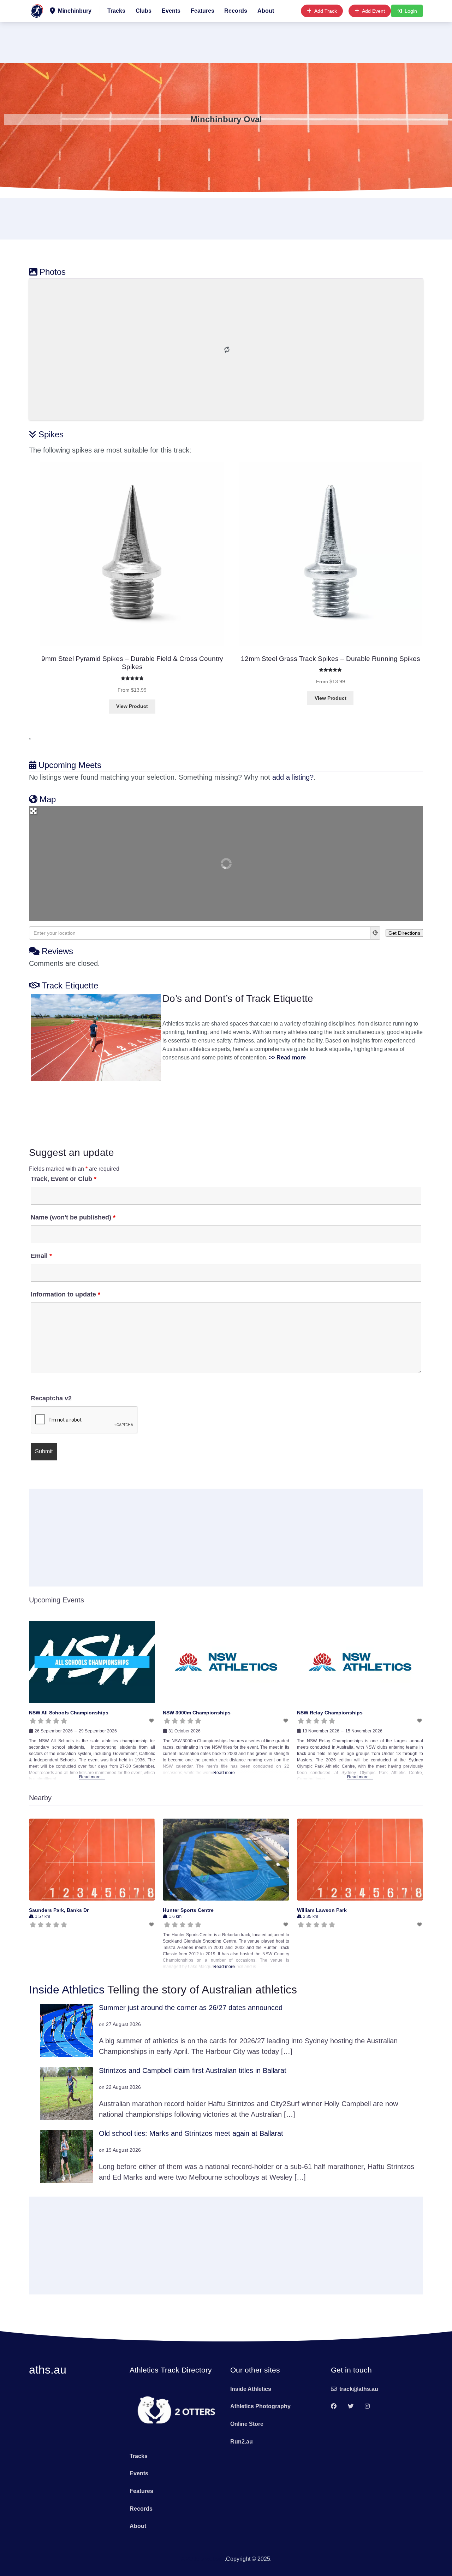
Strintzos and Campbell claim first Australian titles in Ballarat (193, 2070)
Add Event (373, 11)
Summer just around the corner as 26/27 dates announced (191, 2008)
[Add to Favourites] (152, 1721)
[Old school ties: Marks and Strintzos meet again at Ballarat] (67, 2156)
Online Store (247, 2424)
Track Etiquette (70, 985)
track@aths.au (359, 2389)
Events (171, 11)
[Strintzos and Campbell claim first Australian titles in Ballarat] (67, 2093)
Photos (53, 272)
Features (203, 11)
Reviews (57, 951)
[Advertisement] (226, 41)
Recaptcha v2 (51, 1398)
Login (411, 11)
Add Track (326, 11)
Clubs (144, 11)
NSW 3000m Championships (197, 1713)
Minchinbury (74, 11)
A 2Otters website (203, 2559)
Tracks (116, 11)
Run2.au (242, 2442)
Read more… (92, 1777)
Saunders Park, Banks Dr (59, 1910)
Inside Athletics (67, 1990)
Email (41, 1256)
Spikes (51, 434)
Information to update (66, 1294)
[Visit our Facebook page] (334, 2407)
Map (48, 799)
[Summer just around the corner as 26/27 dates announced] (67, 2030)
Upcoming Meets (70, 765)
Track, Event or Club (64, 1179)
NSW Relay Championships (330, 1713)
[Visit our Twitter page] (351, 2407)
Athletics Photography (260, 2406)
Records (236, 11)
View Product (132, 706)
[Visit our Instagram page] (367, 2407)
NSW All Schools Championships (69, 1713)
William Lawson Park (322, 1910)
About (266, 11)
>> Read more (287, 1057)
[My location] (375, 933)
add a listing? (293, 777)
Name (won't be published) (73, 1217)
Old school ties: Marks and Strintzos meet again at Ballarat (191, 2133)
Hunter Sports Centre (188, 1910)
